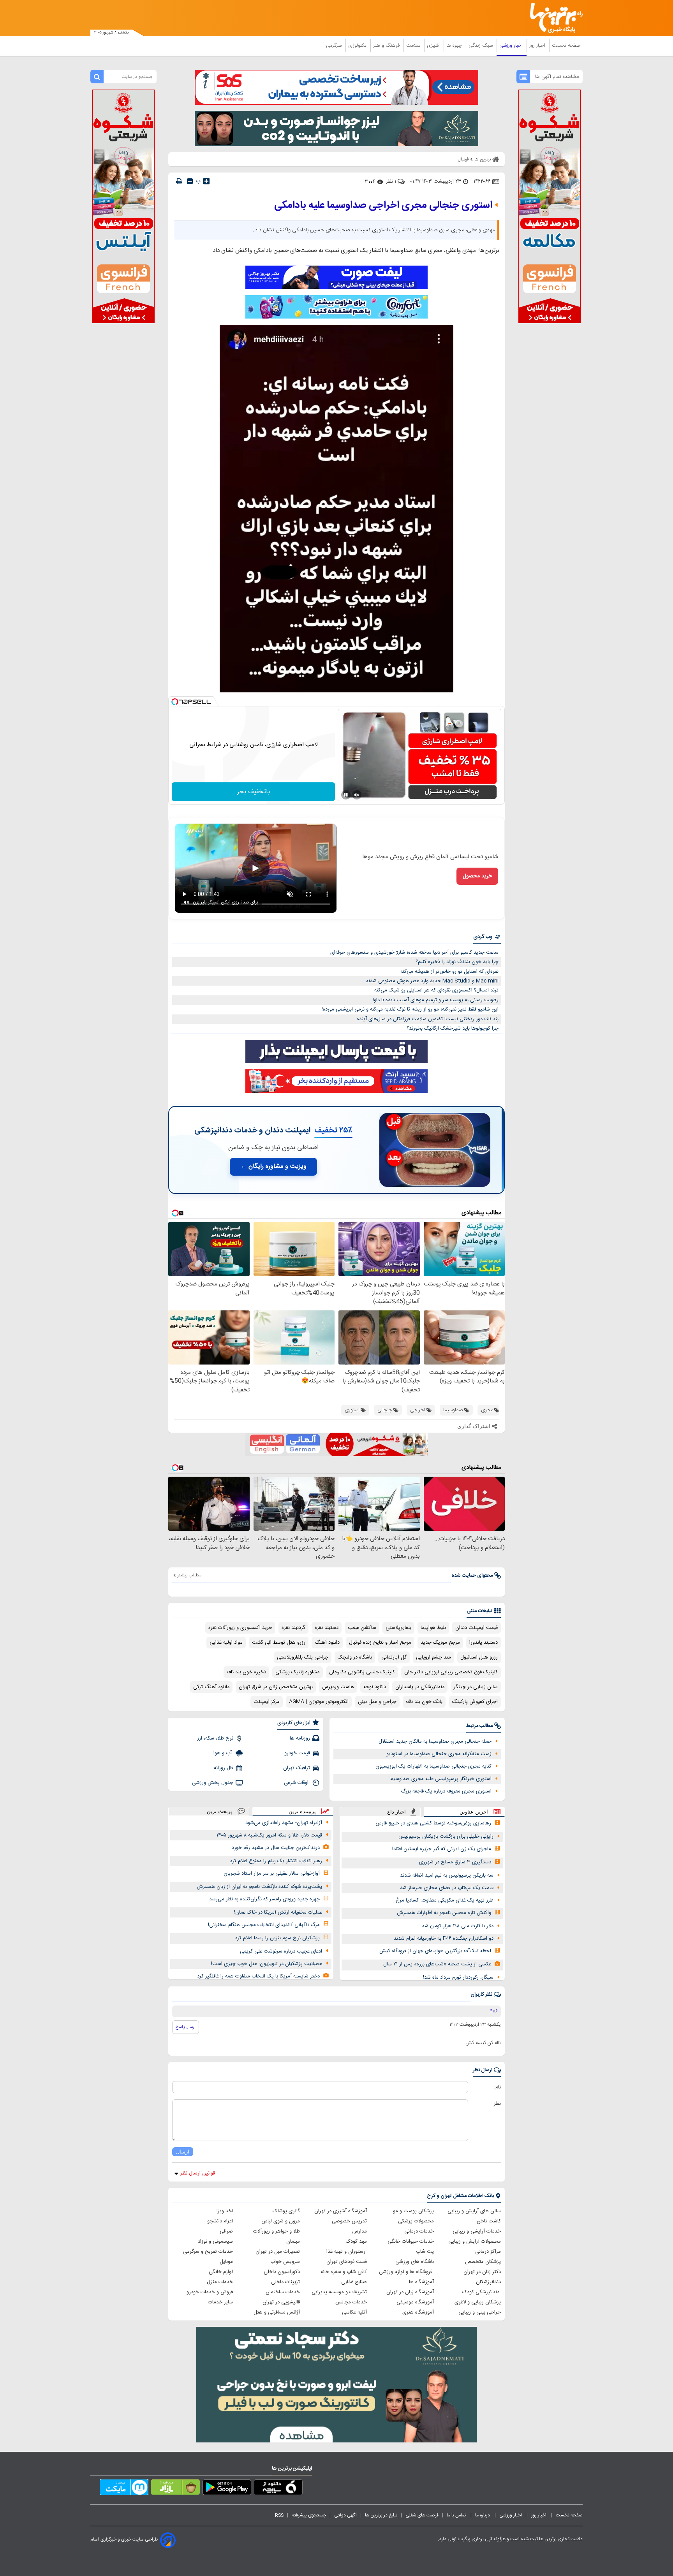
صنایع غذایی (354, 2282)
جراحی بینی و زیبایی (480, 2312)
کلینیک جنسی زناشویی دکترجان (362, 1672)
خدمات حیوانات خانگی (411, 2241)
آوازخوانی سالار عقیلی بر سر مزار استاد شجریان (272, 1873)
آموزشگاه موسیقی (415, 2302)
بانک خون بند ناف (424, 1702)
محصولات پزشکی (416, 2221)
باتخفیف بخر (254, 792)
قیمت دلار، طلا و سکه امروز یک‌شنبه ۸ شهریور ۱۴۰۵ (269, 1835)
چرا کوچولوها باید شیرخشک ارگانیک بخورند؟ (453, 1028)
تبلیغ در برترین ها (381, 2515)
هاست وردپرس (338, 1687)
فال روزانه (224, 1768)
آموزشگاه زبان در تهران (410, 2292)
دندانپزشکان (488, 2282)
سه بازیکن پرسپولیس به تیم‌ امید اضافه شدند (447, 1875)
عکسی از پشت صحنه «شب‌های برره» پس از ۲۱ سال (437, 1964)
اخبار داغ (396, 1812)
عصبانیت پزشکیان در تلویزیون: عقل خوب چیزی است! (267, 1964)
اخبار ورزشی (512, 46)
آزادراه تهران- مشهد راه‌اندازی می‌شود (284, 1823)
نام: (498, 2087)
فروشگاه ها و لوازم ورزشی (406, 2272)
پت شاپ (425, 2252)
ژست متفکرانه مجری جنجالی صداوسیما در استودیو (439, 1754)
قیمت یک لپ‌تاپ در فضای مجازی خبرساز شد (447, 1888)
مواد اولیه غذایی (226, 1643)
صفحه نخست (566, 46)
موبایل (226, 2262)
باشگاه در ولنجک (355, 1657)
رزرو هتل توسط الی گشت (279, 1643)
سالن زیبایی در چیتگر (476, 1687)
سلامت (414, 46)
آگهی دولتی (345, 2515)
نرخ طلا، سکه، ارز (215, 1738)
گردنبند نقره (293, 1628)
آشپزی (434, 46)
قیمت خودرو (297, 1753)
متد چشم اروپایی (433, 1657)
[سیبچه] (278, 2489)
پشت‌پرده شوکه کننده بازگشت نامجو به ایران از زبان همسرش (259, 1887)
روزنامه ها (300, 1738)
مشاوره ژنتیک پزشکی (298, 1672)
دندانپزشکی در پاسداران (420, 1687)
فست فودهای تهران (347, 2262)
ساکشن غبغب (362, 1628)
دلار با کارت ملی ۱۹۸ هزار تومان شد (458, 1926)
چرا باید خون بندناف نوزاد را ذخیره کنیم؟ (457, 962)
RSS (279, 2515)
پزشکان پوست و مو (413, 2211)
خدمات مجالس (351, 2302)
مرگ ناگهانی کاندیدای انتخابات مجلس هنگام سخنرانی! (264, 1925)
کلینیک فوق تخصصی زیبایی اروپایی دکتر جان (451, 1672)
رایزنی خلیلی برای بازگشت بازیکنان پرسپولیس (446, 1836)
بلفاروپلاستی (398, 1628)
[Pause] (346, 795)
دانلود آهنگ (327, 1643)
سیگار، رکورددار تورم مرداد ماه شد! (458, 1977)
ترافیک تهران (297, 1768)
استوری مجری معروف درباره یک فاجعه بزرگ (446, 1791)
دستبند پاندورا (484, 1643)
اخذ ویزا (225, 2211)
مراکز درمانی (488, 2252)
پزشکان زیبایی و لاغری (478, 2302)
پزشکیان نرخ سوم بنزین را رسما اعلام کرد (277, 1938)
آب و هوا (223, 1753)
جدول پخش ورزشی (213, 1783)
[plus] (206, 181)
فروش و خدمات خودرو (210, 2292)
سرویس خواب (285, 2262)
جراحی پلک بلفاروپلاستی (303, 1657)
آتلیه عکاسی (354, 2312)
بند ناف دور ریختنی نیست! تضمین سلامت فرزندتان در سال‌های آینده (428, 1019)
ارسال (183, 2152)
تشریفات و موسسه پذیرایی (339, 2292)
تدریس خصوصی (349, 2221)
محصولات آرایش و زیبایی (475, 2241)
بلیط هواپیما (433, 1628)
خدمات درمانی (419, 2231)
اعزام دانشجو (220, 2221)
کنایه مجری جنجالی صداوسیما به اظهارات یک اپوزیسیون (433, 1766)
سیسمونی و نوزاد (215, 2241)
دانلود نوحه (375, 1687)
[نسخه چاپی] (179, 181)
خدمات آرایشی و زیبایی (477, 2231)
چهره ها (455, 46)
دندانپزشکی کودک (482, 2292)
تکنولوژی (358, 46)
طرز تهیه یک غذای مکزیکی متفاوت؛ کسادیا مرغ (445, 1900)
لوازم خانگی (221, 2272)
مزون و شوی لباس (281, 2221)
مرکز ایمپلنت (267, 1702)
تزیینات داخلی (285, 2282)
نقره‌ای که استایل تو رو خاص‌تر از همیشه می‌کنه (449, 972)
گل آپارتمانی (394, 1657)
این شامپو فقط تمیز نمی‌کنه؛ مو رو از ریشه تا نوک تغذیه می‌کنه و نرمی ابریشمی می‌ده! (410, 1009)
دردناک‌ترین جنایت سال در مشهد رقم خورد (276, 1848)
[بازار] (175, 2489)
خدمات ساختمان (283, 2292)
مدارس (359, 2231)
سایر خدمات (220, 2302)
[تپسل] (175, 702)
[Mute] (357, 795)
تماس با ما (457, 2515)
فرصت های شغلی (422, 2515)
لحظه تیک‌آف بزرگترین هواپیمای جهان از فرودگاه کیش (435, 1951)
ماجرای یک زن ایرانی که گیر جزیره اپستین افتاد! (442, 1849)
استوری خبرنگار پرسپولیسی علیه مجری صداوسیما (440, 1779)
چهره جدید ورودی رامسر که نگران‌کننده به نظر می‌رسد (264, 1899)
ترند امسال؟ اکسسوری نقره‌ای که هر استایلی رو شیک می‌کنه (436, 990)
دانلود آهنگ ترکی (211, 1687)
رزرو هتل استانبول (479, 1657)
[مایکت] (124, 2489)
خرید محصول (477, 876)
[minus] (190, 181)
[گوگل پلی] (227, 2489)
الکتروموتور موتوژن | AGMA (319, 1702)
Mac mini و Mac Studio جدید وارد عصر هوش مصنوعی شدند (432, 981)
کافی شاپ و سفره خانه (344, 2272)
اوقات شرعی (297, 1783)
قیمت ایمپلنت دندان (477, 1628)
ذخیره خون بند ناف (246, 1672)
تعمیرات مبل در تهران (278, 2252)
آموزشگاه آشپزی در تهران (341, 2211)
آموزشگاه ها (421, 2282)
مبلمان (293, 2241)
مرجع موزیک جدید (440, 1643)
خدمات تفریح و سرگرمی (208, 2252)
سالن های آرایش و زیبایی (474, 2211)
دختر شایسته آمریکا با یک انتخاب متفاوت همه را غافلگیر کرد (258, 1976)
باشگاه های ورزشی (415, 2262)
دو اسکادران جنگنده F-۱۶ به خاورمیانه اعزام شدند (444, 1939)
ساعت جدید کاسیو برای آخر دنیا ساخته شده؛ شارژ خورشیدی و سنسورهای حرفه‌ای (414, 953)
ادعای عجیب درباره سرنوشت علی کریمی (281, 1951)
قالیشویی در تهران (281, 2302)
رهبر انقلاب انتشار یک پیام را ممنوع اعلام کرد (276, 1861)
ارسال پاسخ (186, 2027)
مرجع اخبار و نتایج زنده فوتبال (380, 1643)
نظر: (497, 2104)
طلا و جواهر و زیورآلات (277, 2231)
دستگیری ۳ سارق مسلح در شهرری (455, 1862)
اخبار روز (538, 46)
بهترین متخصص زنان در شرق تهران (276, 1687)
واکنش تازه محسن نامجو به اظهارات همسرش (444, 1913)
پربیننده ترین (302, 1811)
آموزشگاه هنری (418, 2312)
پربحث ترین (219, 1811)
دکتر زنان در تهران (482, 2272)
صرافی (226, 2231)
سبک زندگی (481, 46)
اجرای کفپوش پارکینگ (475, 1702)
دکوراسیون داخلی (282, 2272)
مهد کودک (356, 2241)
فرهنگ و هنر (387, 46)
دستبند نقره (327, 1628)
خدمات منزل (220, 2282)
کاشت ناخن (489, 2221)
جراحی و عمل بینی (377, 1702)
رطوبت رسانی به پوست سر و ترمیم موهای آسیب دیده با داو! (436, 1000)
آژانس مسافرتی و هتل (277, 2312)
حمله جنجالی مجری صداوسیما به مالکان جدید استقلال (435, 1741)
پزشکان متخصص (483, 2262)
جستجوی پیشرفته (309, 2515)
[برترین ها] (553, 18)
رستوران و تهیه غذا (347, 2252)
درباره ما (483, 2515)
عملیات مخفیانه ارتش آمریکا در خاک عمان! (278, 1912)
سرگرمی (335, 46)
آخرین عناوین (474, 1812)
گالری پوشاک (286, 2211)
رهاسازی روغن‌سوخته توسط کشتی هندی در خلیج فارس (433, 1823)
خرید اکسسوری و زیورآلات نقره (240, 1628)
